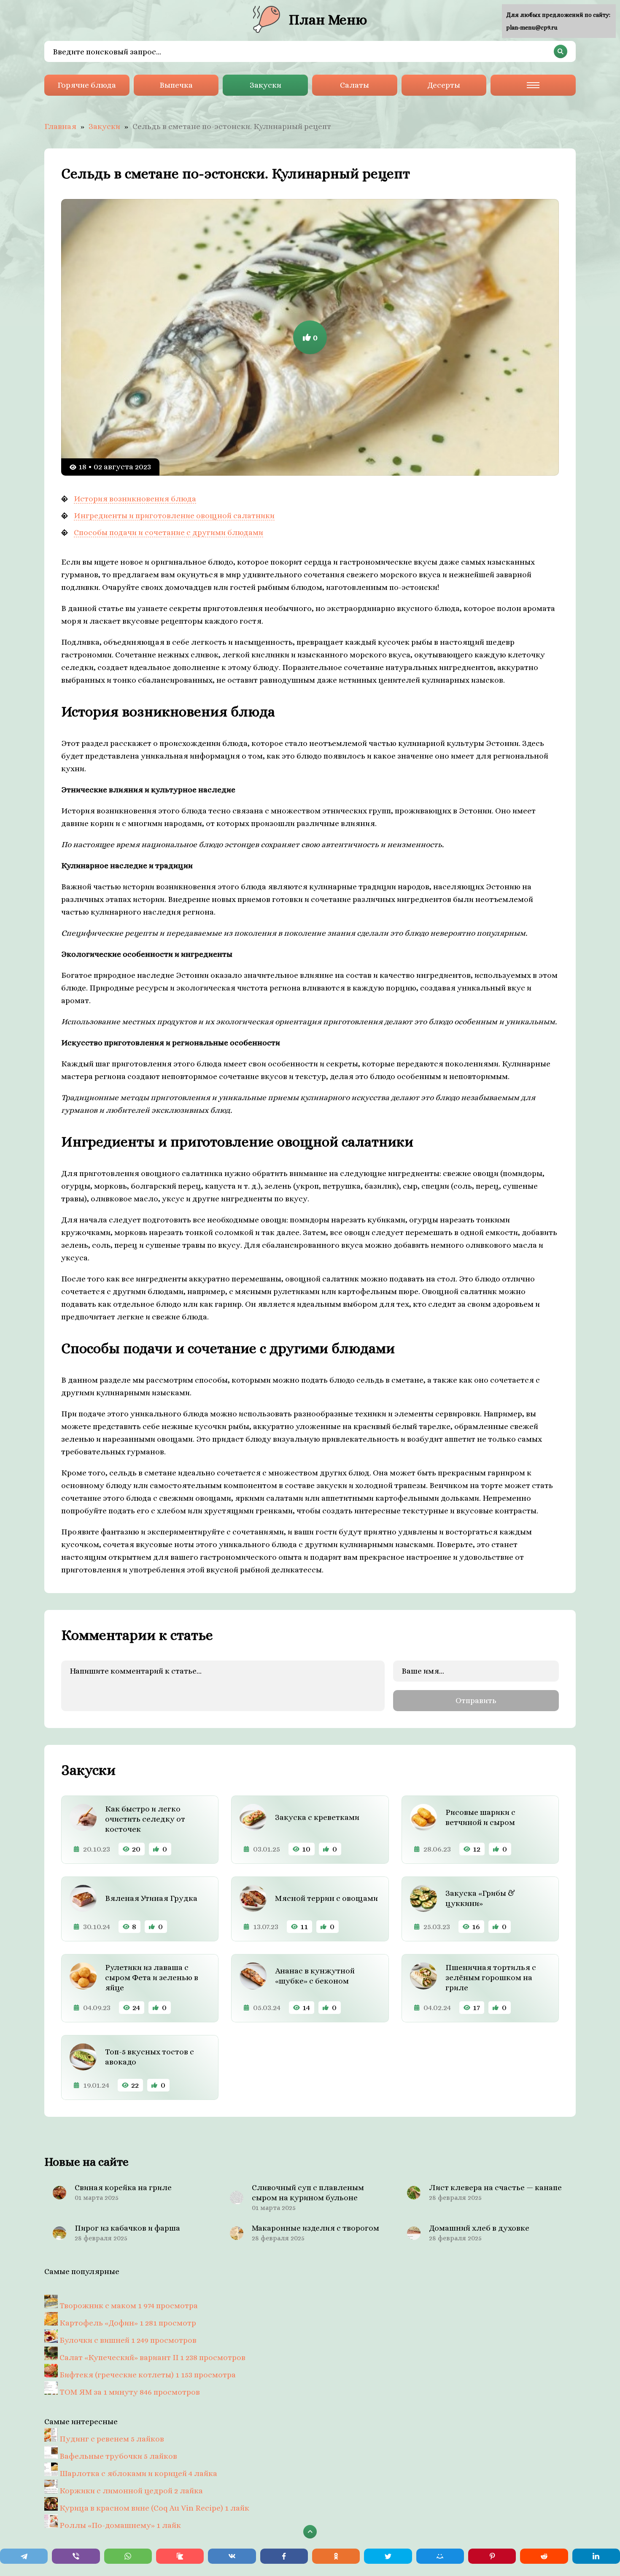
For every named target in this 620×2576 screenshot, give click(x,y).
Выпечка (176, 85)
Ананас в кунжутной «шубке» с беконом (315, 1976)
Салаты (354, 85)
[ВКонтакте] (232, 2556)
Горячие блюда (87, 85)
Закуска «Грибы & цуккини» (480, 1898)
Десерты (444, 85)
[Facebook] (284, 2556)
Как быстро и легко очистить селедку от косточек (145, 1819)
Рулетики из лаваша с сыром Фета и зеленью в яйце (152, 1977)
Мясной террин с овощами (326, 1898)
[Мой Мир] (440, 2556)
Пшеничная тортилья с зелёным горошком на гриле (491, 1977)
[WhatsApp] (128, 2556)
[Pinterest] (492, 2556)
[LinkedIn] (596, 2556)
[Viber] (76, 2556)
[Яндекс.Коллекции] (180, 2556)
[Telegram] (24, 2556)
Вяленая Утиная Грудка (151, 1898)
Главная (60, 126)
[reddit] (544, 2556)
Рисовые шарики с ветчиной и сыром (480, 1817)
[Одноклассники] (336, 2556)
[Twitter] (388, 2556)
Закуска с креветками (317, 1817)
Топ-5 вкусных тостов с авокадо (150, 2057)
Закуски (266, 85)
